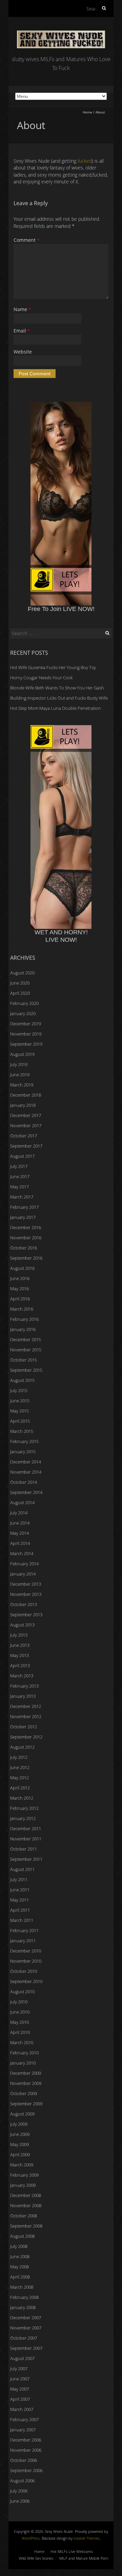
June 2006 (20, 2501)
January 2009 (23, 2185)
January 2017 (23, 1217)
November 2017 (26, 1125)
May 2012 (19, 1778)
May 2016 (19, 1289)
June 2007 (20, 2379)
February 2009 (24, 2175)
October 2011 (24, 1849)
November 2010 (26, 1961)
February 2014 (24, 1564)
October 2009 (24, 2093)
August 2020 (22, 973)
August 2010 (22, 1992)
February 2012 (24, 1808)
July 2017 (19, 1166)
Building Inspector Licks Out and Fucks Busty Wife (59, 698)
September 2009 (26, 2104)
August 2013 (22, 1625)
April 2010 (20, 2032)
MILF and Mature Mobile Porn (84, 2558)
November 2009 (26, 2083)
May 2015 (19, 1411)
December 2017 (26, 1115)
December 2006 (26, 2440)
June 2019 (20, 1075)
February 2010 (24, 2053)
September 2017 (26, 1146)
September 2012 (26, 1737)
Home (87, 112)
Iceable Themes (87, 2538)
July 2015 (19, 1390)
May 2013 (19, 1655)
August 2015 (22, 1380)
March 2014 (22, 1553)
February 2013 (24, 1686)
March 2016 (22, 1309)
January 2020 (23, 1013)
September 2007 (26, 2348)
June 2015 (20, 1401)
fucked (85, 161)
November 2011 (26, 1839)
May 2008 (19, 2267)
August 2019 (22, 1054)
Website (23, 352)
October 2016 (24, 1248)
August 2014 (22, 1502)
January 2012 (23, 1818)
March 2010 (22, 2042)
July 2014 (19, 1513)
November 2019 (26, 1034)
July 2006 (19, 2491)
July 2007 (19, 2368)
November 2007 (26, 2328)
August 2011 (22, 1869)
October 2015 (24, 1360)
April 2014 (20, 1543)
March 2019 (22, 1085)
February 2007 (24, 2419)
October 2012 (24, 1727)
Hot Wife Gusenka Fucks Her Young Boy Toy (53, 667)
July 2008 (19, 2246)
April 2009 (20, 2155)
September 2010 (26, 1981)
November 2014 (26, 1472)
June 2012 (20, 1767)
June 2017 (20, 1176)
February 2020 (24, 1003)
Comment (26, 240)
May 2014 (19, 1533)
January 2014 (23, 1574)
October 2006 (24, 2460)
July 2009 (19, 2124)
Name (22, 309)
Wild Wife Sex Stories (36, 2558)
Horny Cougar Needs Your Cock (41, 678)
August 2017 (22, 1156)
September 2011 (26, 1859)
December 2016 (26, 1227)
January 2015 (23, 1452)
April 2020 (20, 993)
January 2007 (23, 2430)
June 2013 (20, 1645)
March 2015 (22, 1431)
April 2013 (20, 1665)
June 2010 (20, 2012)
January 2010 (23, 2063)
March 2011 (22, 1920)
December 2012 (26, 1706)
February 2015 (24, 1441)
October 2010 (24, 1971)
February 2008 (24, 2297)
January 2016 (23, 1329)
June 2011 (20, 1890)
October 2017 (24, 1136)
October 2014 (24, 1482)
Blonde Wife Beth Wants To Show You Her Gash (57, 688)
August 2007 (22, 2358)
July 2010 (19, 2002)
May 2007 (19, 2389)
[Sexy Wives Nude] (61, 34)
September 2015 (26, 1370)
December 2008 (26, 2195)
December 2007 (26, 2318)
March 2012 (22, 1798)
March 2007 (22, 2409)
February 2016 (24, 1319)
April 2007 (20, 2399)
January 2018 (23, 1105)
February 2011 (24, 1930)
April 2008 (20, 2277)
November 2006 (26, 2450)
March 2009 (22, 2165)
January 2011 (23, 1941)
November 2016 (26, 1238)
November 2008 (26, 2205)
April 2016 (20, 1299)
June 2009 (20, 2134)
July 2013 (19, 1635)
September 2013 (26, 1615)
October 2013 (24, 1604)
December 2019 (26, 1024)
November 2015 (26, 1350)
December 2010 (26, 1951)
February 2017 (24, 1207)
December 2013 (26, 1584)
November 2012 (26, 1716)
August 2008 (22, 2236)
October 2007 (24, 2338)
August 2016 (22, 1268)
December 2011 (26, 1829)
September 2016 (26, 1258)
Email (22, 331)
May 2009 (19, 2144)
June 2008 (20, 2256)
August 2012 (22, 1747)
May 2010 (19, 2022)
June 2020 (20, 983)
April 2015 (20, 1421)
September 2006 (26, 2470)
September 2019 (26, 1044)
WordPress (31, 2538)
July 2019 (19, 1064)
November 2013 (26, 1594)
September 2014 (26, 1492)
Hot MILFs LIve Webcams (72, 2551)
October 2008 (24, 2216)
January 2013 (23, 1696)
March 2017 (22, 1197)
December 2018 (26, 1095)
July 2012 (19, 1757)
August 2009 (22, 2114)
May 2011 (19, 1900)
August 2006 (22, 2481)
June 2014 (20, 1523)
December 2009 (26, 2073)
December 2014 (26, 1462)
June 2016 (20, 1278)
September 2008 (26, 2226)
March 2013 (22, 1676)
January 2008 (23, 2307)
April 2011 (20, 1910)
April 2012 (20, 1788)
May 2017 (19, 1187)
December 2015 (26, 1339)
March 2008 (22, 2287)
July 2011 (19, 1879)
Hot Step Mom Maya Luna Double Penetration (56, 708)
